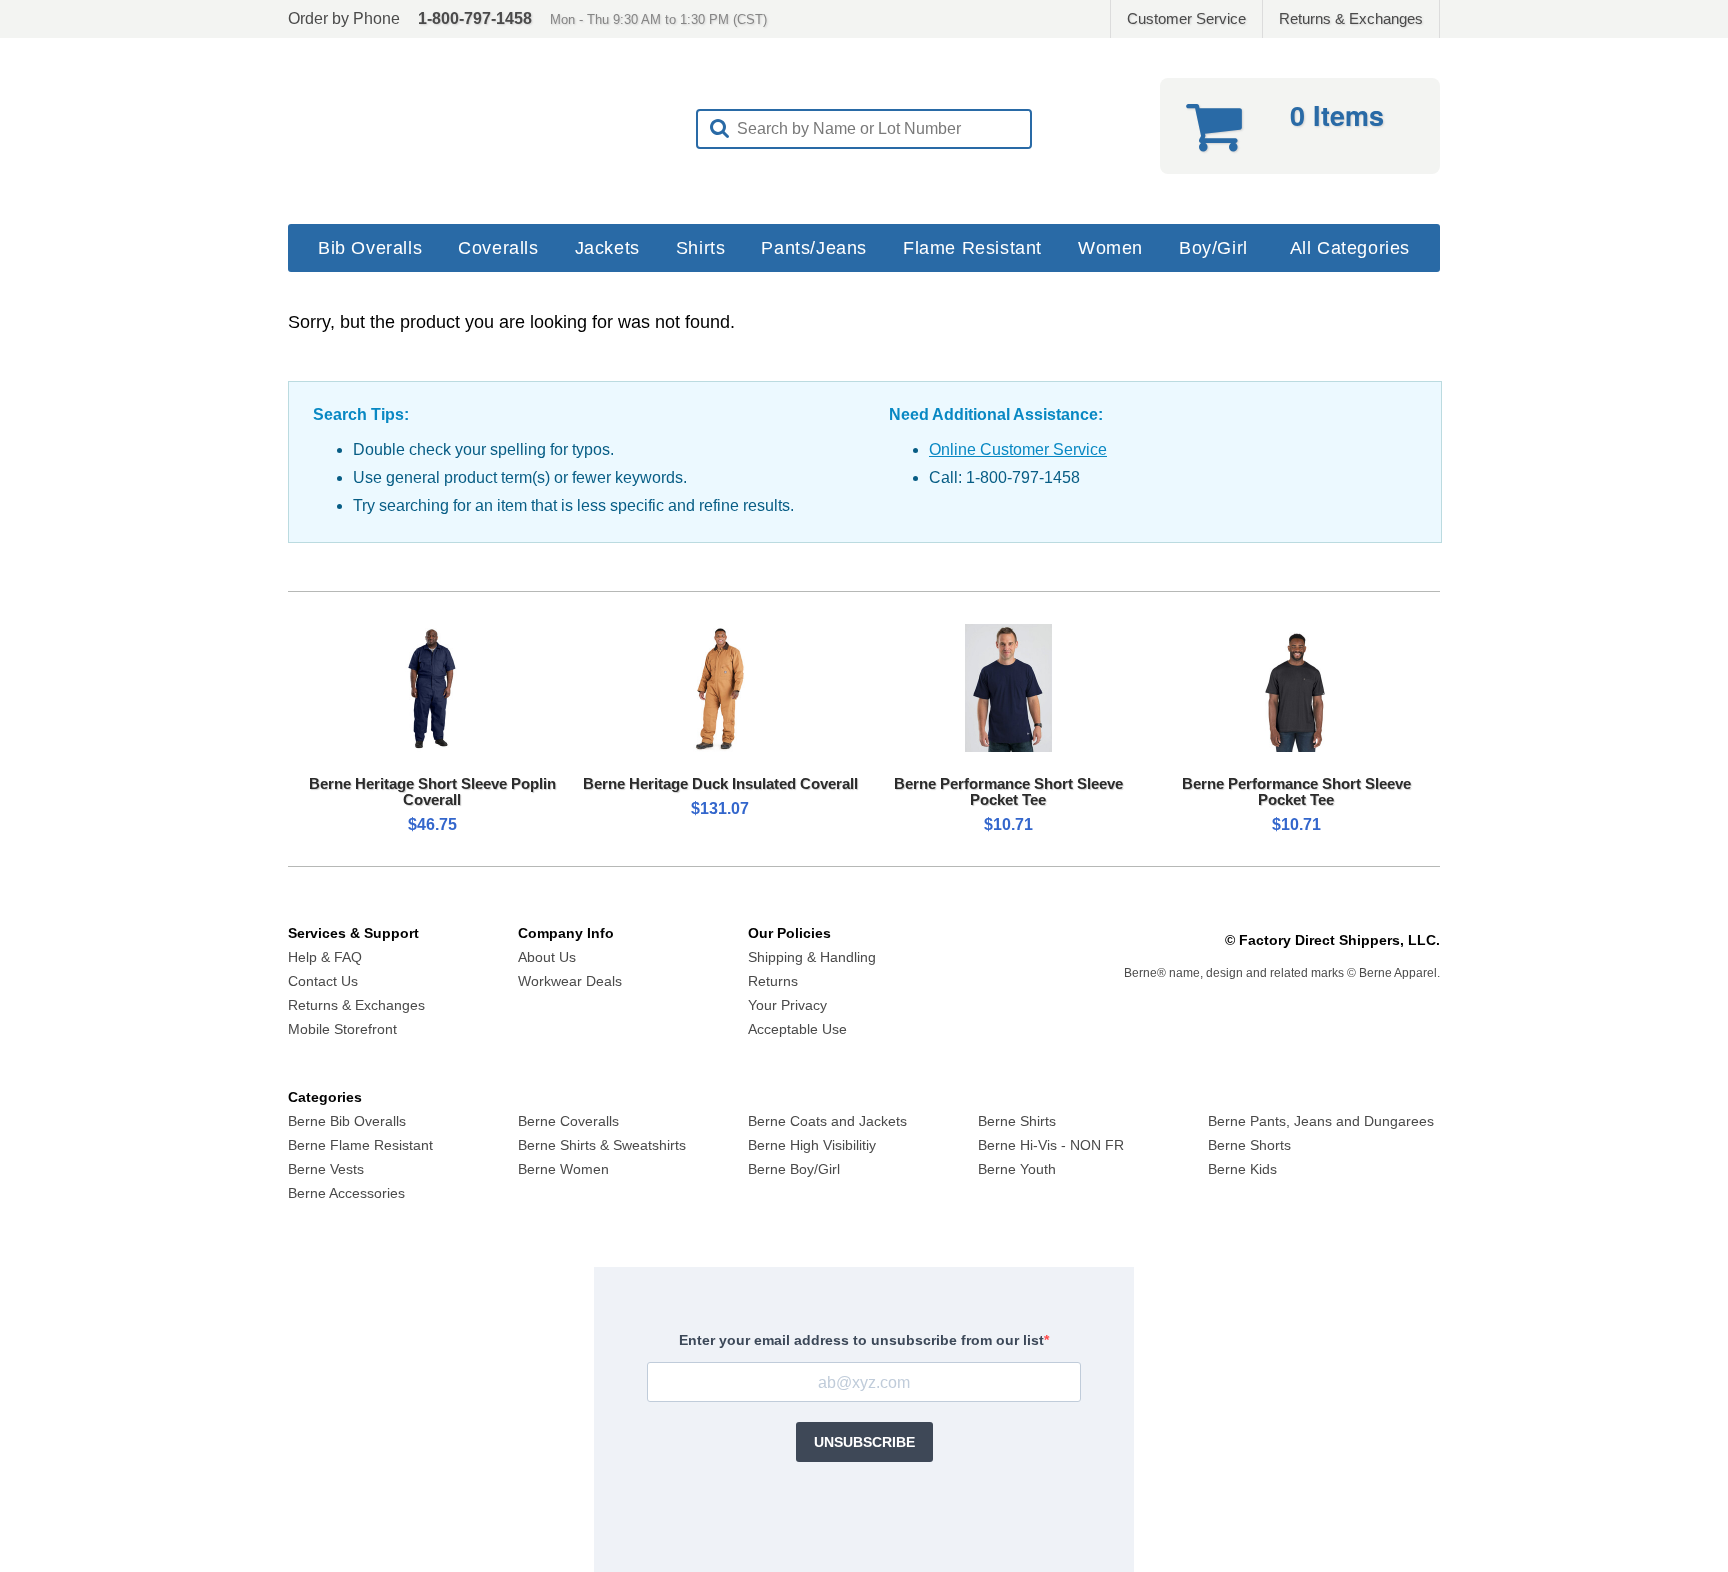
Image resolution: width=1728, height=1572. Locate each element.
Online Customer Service (1018, 449)
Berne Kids (1242, 1169)
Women (1110, 248)
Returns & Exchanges (1351, 18)
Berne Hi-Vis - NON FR (1051, 1145)
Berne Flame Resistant (360, 1145)
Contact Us (323, 981)
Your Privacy (787, 1005)
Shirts (701, 248)
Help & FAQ (325, 957)
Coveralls (498, 248)
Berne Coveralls (568, 1121)
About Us (547, 957)
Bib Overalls (370, 248)
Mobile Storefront (342, 1029)
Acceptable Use (797, 1029)
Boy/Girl (1213, 248)
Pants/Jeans (814, 248)
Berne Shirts (1017, 1121)
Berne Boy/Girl (794, 1169)
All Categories (1350, 248)
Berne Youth (1017, 1169)
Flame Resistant (972, 248)
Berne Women (563, 1169)
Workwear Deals (570, 981)
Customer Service (1186, 18)
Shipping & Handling (812, 957)
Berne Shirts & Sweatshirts (602, 1145)
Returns (773, 981)
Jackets (607, 248)
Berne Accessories (346, 1193)
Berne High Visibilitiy (812, 1145)
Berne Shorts (1249, 1145)
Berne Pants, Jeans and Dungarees (1321, 1121)
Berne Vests (326, 1169)
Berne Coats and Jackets (827, 1121)
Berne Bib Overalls (347, 1121)
